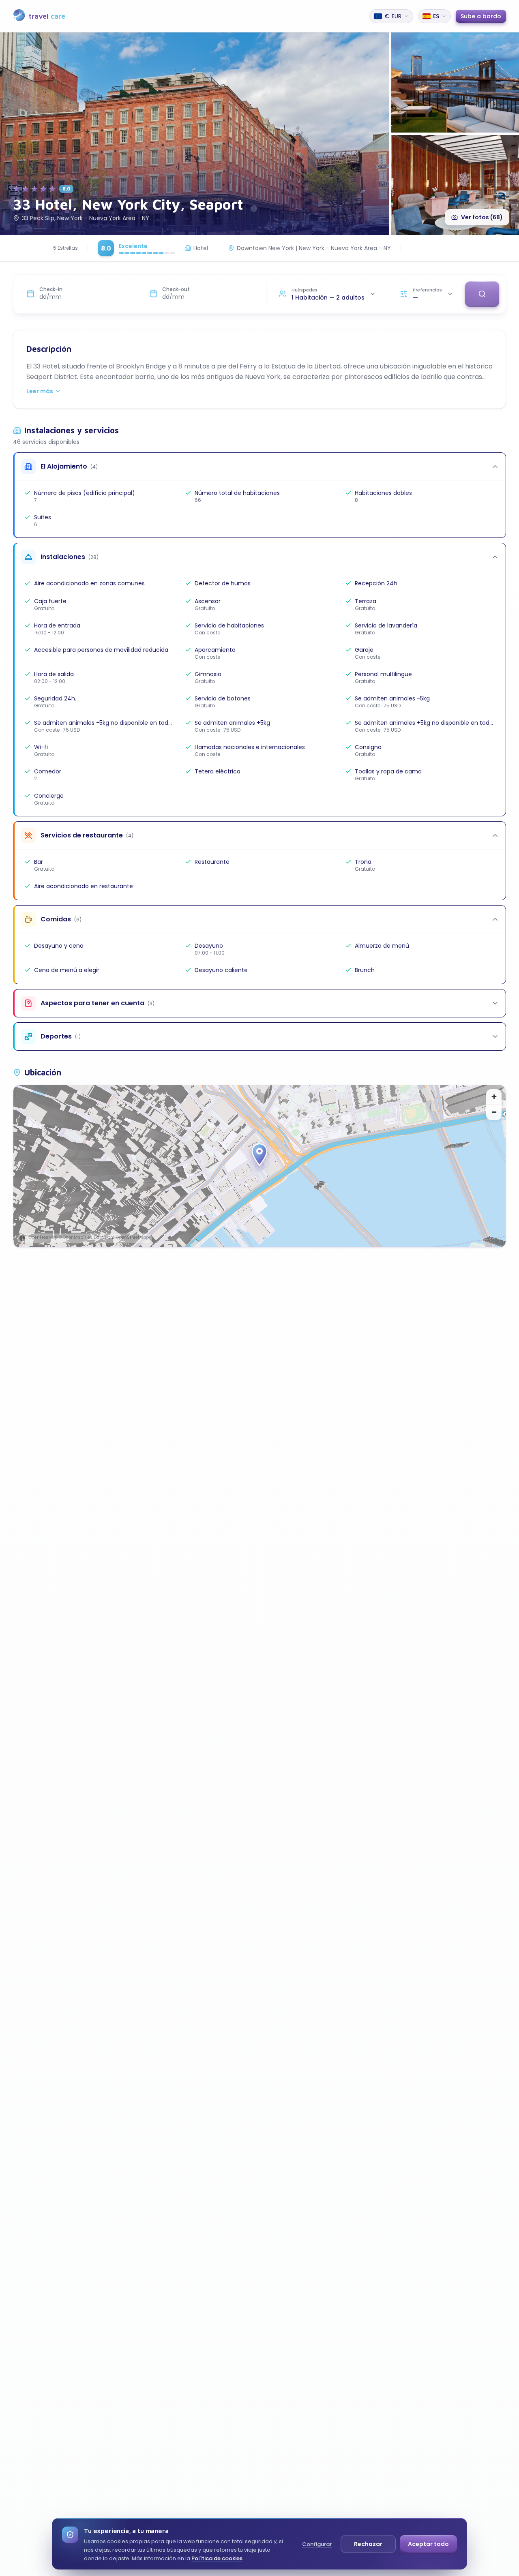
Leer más (40, 391)
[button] (259, 1155)
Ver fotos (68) (482, 217)
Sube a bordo (481, 16)
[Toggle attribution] (22, 1238)
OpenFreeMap (43, 1237)
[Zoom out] (494, 1112)
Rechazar (368, 2544)
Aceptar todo (428, 2544)
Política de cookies (217, 2558)
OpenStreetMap (132, 1237)
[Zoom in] (494, 1097)
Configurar (317, 2544)
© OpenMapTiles (76, 1237)
